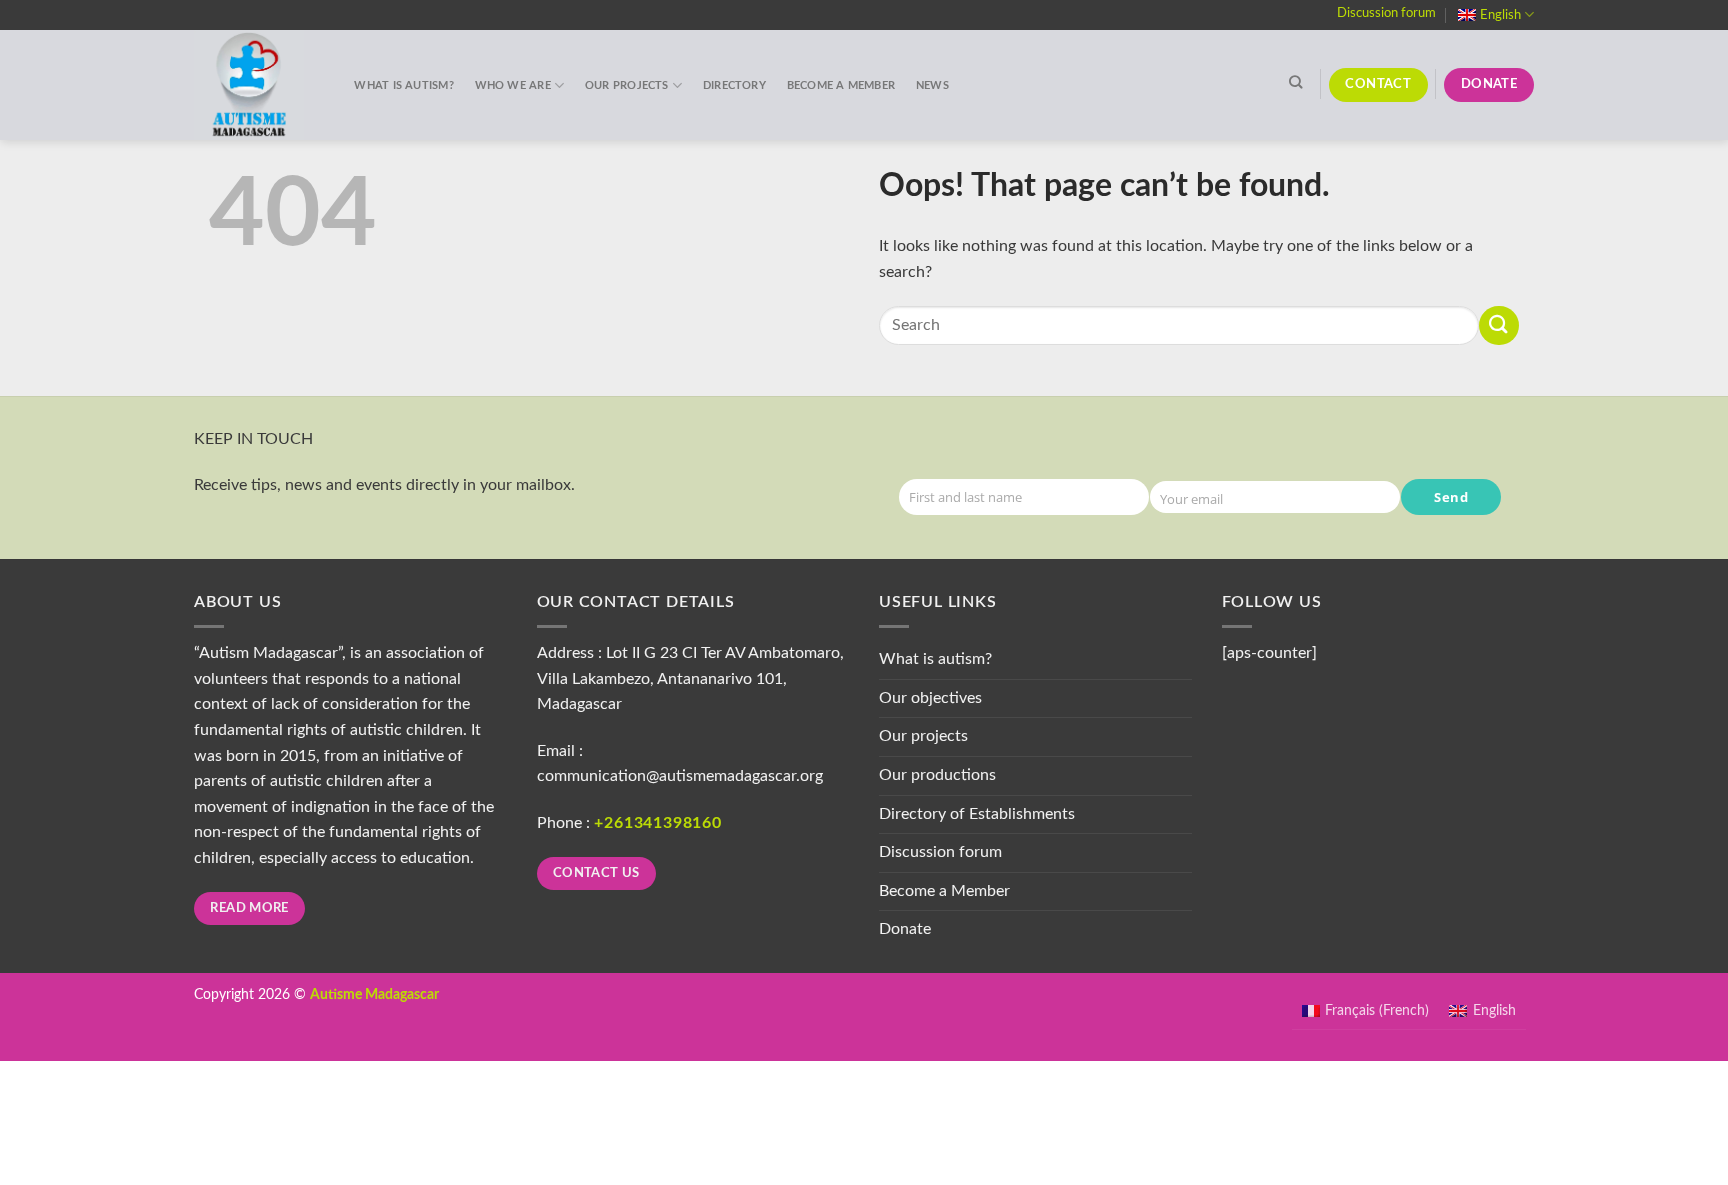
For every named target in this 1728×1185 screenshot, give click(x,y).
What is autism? (403, 85)
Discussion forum (1386, 13)
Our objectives (930, 698)
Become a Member (841, 85)
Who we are (513, 85)
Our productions (937, 775)
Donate (905, 929)
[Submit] (1499, 325)
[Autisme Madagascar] (254, 85)
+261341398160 (657, 823)
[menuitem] (1496, 14)
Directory (734, 85)
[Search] (1295, 82)
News (932, 85)
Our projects (627, 85)
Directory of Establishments (977, 814)
